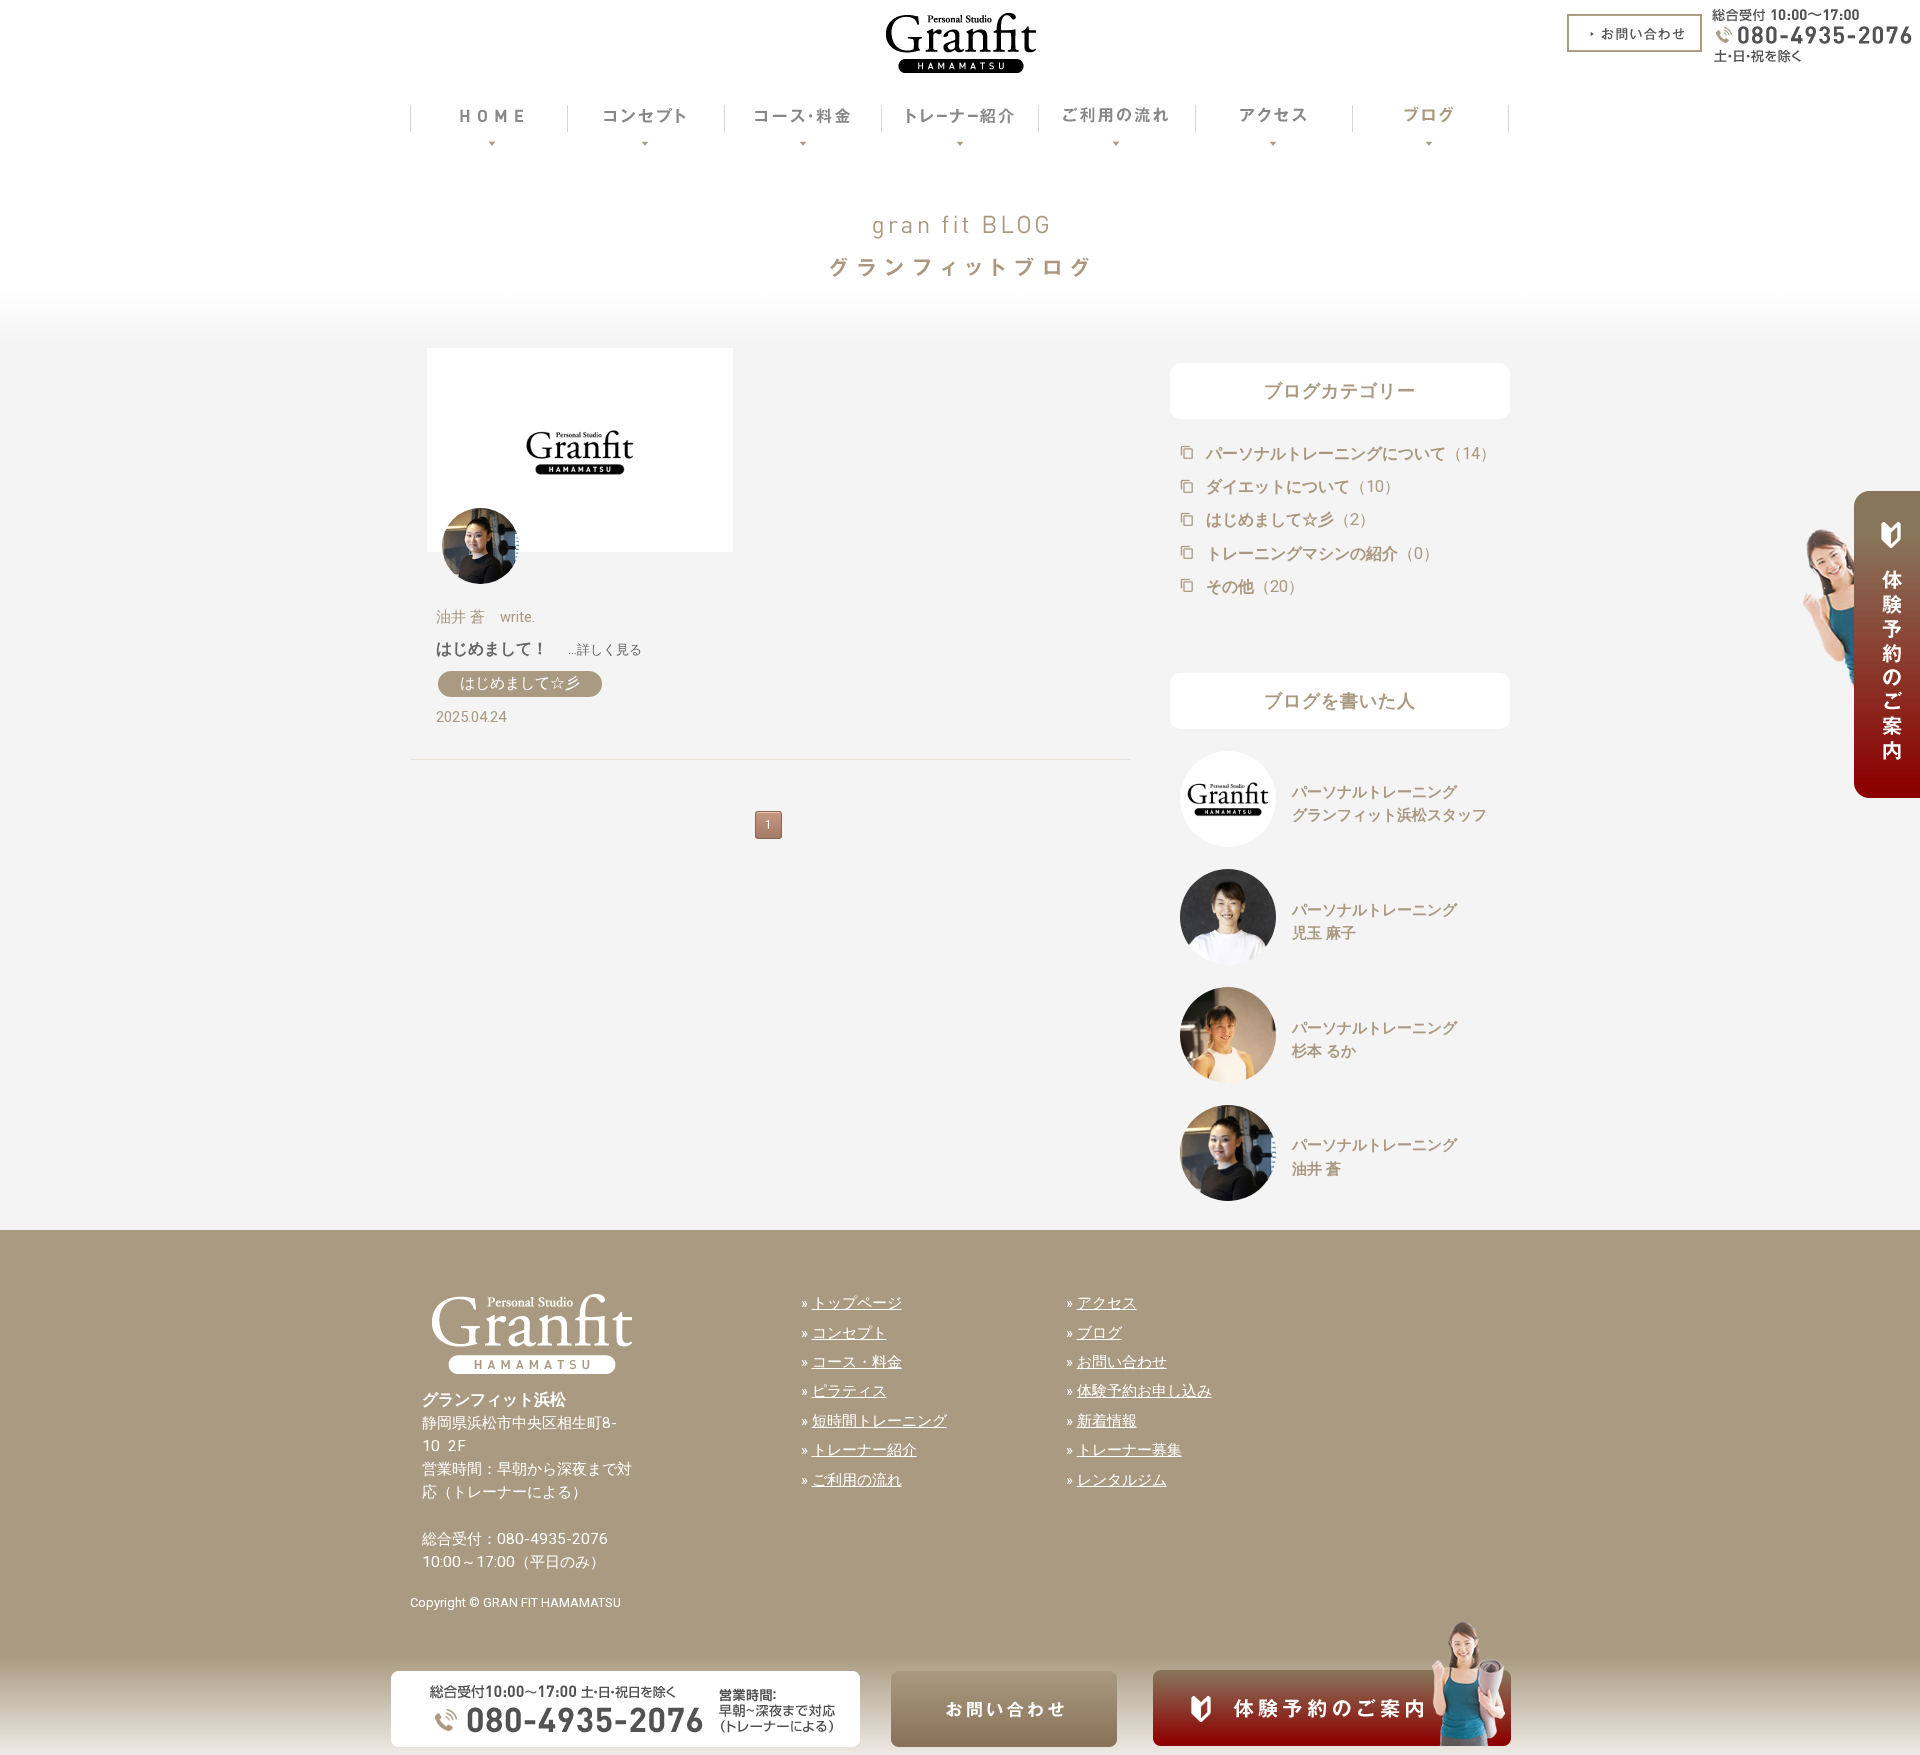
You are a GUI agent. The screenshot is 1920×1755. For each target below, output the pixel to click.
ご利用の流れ (857, 1480)
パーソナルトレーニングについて (1349, 453)
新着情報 (1107, 1421)
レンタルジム (1122, 1480)
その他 (1253, 586)
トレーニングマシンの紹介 (1320, 553)
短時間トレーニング (879, 1421)
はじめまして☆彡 (520, 683)
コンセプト (849, 1333)
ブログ (1099, 1333)
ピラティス (849, 1391)
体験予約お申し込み (1144, 1391)
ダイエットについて (1301, 486)
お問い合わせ (1122, 1362)
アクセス (1107, 1303)
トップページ (857, 1303)
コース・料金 (857, 1362)
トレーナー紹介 (864, 1450)
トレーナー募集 (1129, 1450)
